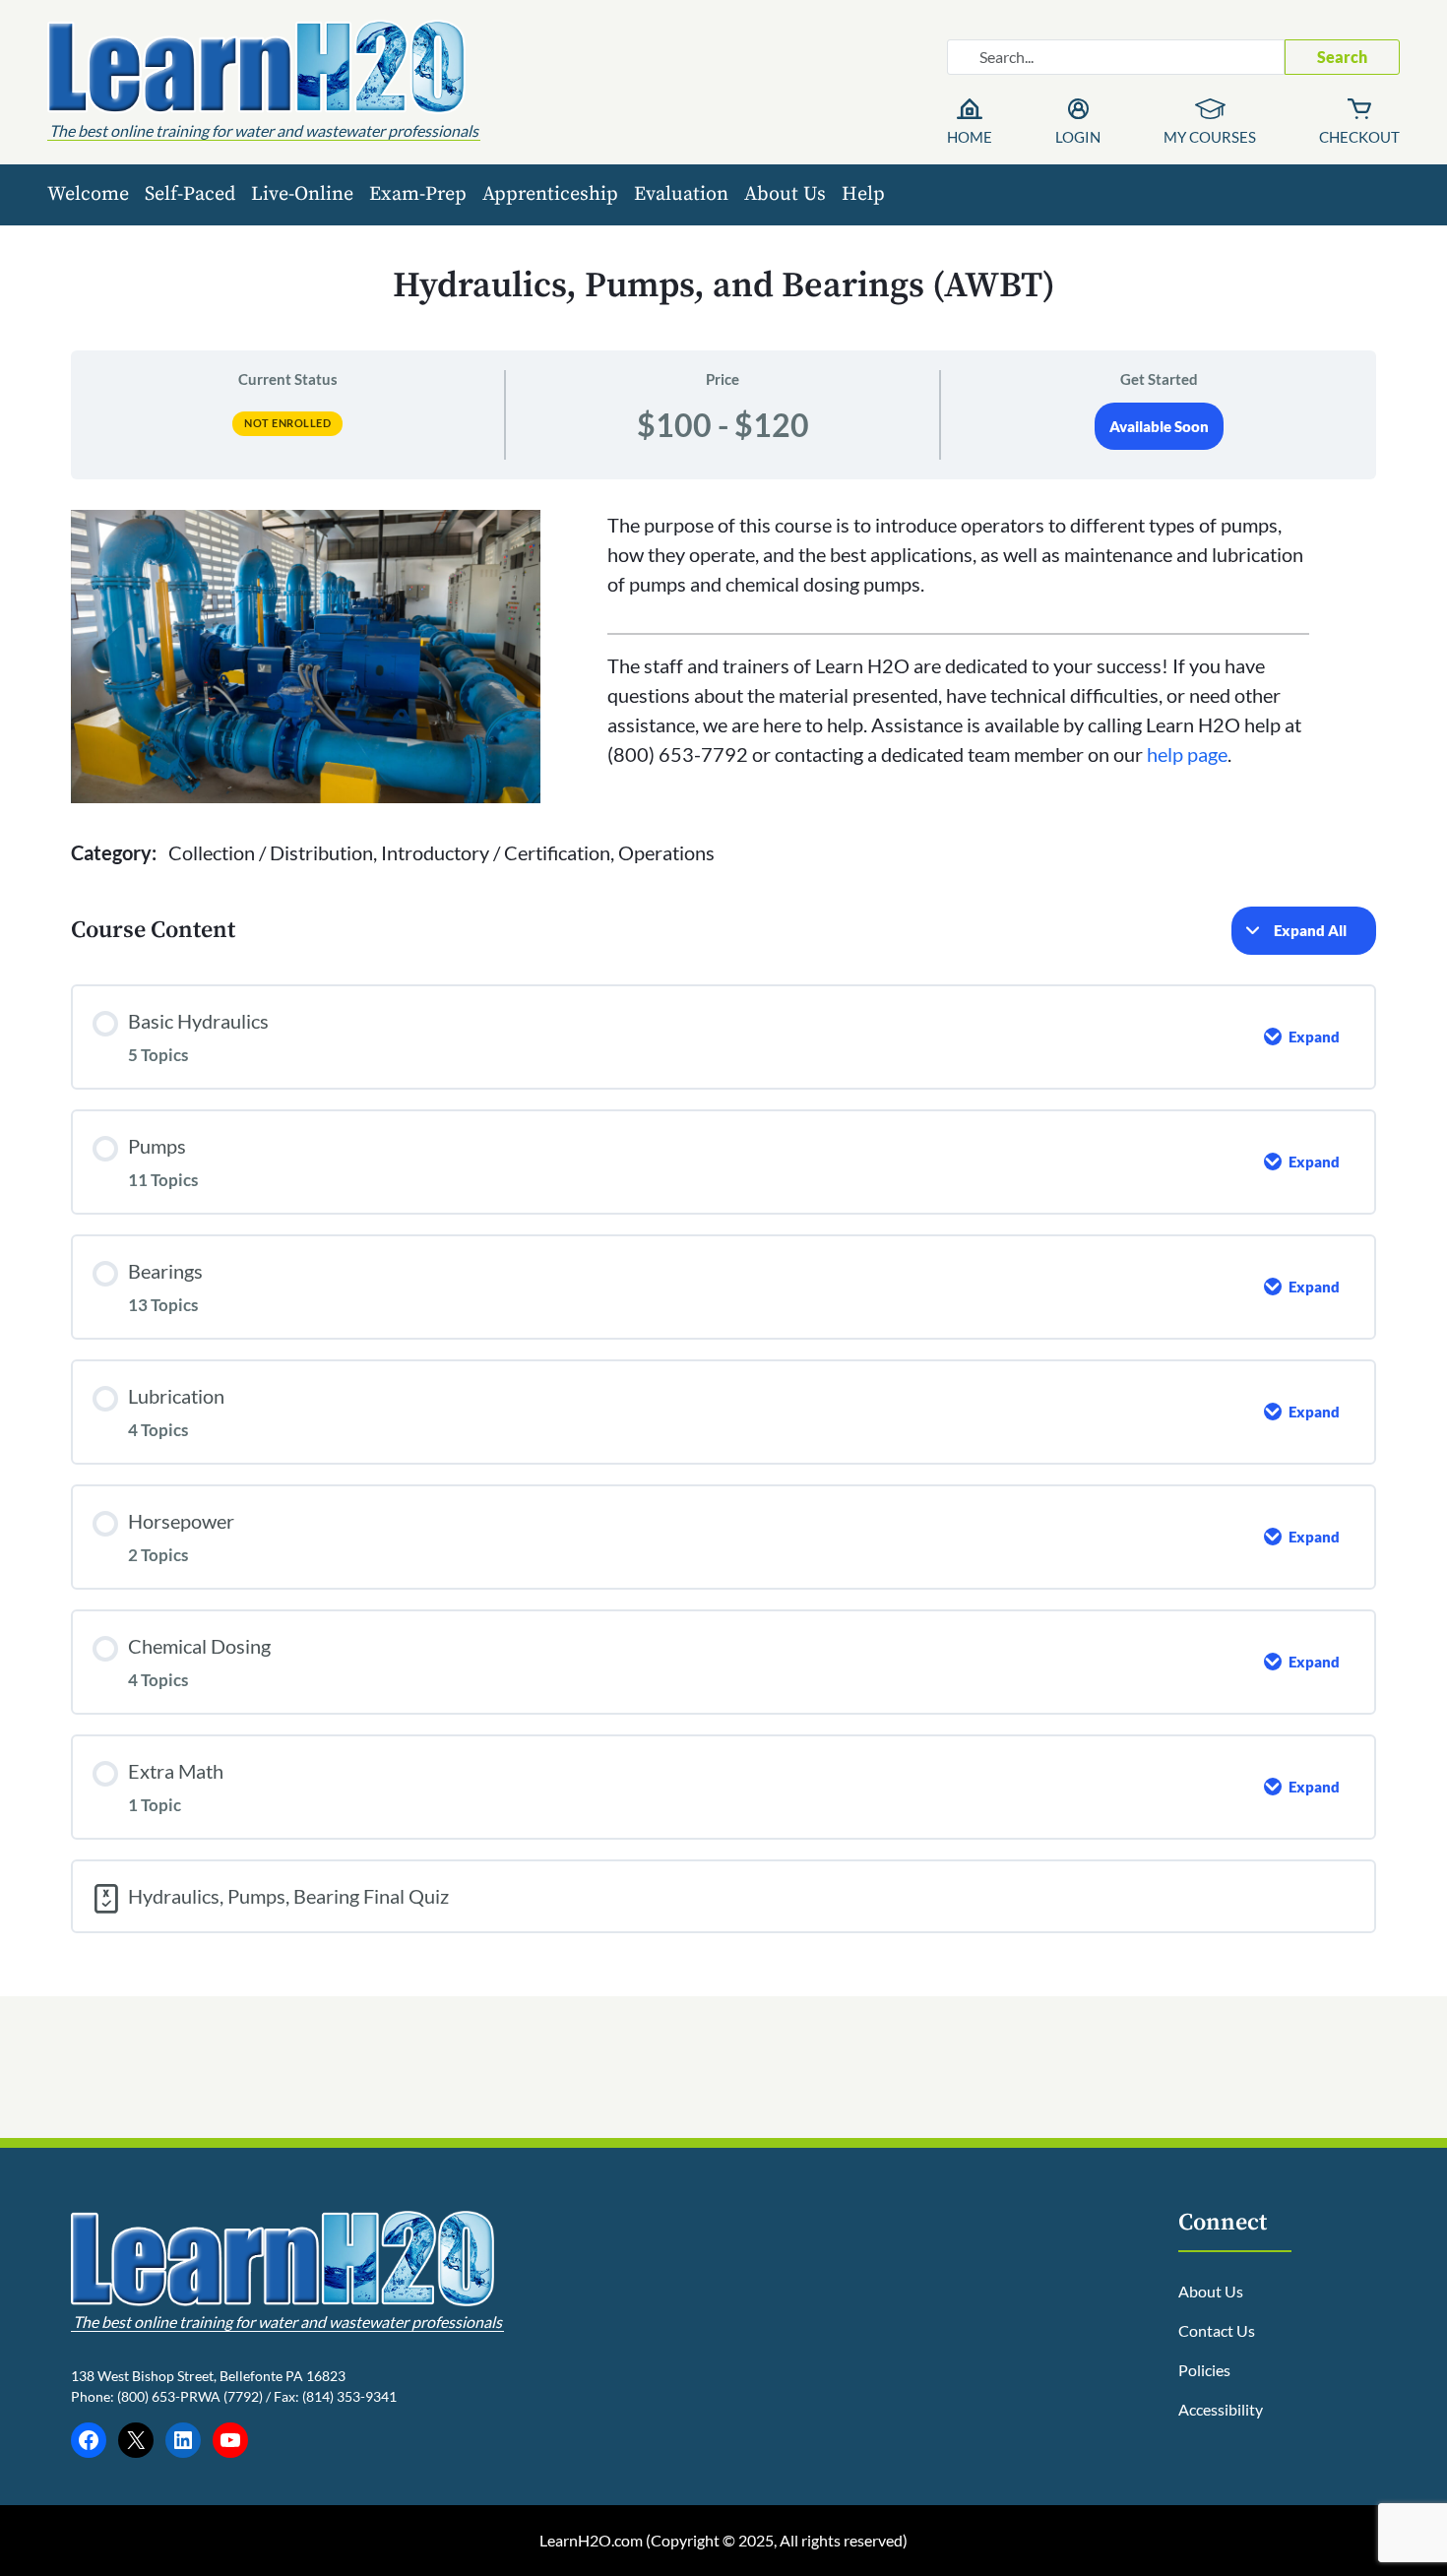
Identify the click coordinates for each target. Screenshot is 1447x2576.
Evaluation (681, 194)
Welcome (88, 194)
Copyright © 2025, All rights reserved (777, 2540)
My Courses (1210, 137)
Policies (1204, 2370)
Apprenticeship (550, 194)
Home (970, 137)
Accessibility (1221, 2409)
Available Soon (1159, 426)
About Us (785, 194)
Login (1078, 137)
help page (1187, 754)
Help (863, 194)
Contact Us (1217, 2330)
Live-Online (302, 194)
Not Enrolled (287, 423)
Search (1342, 57)
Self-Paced (190, 194)
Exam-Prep (418, 194)
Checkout (1359, 137)
